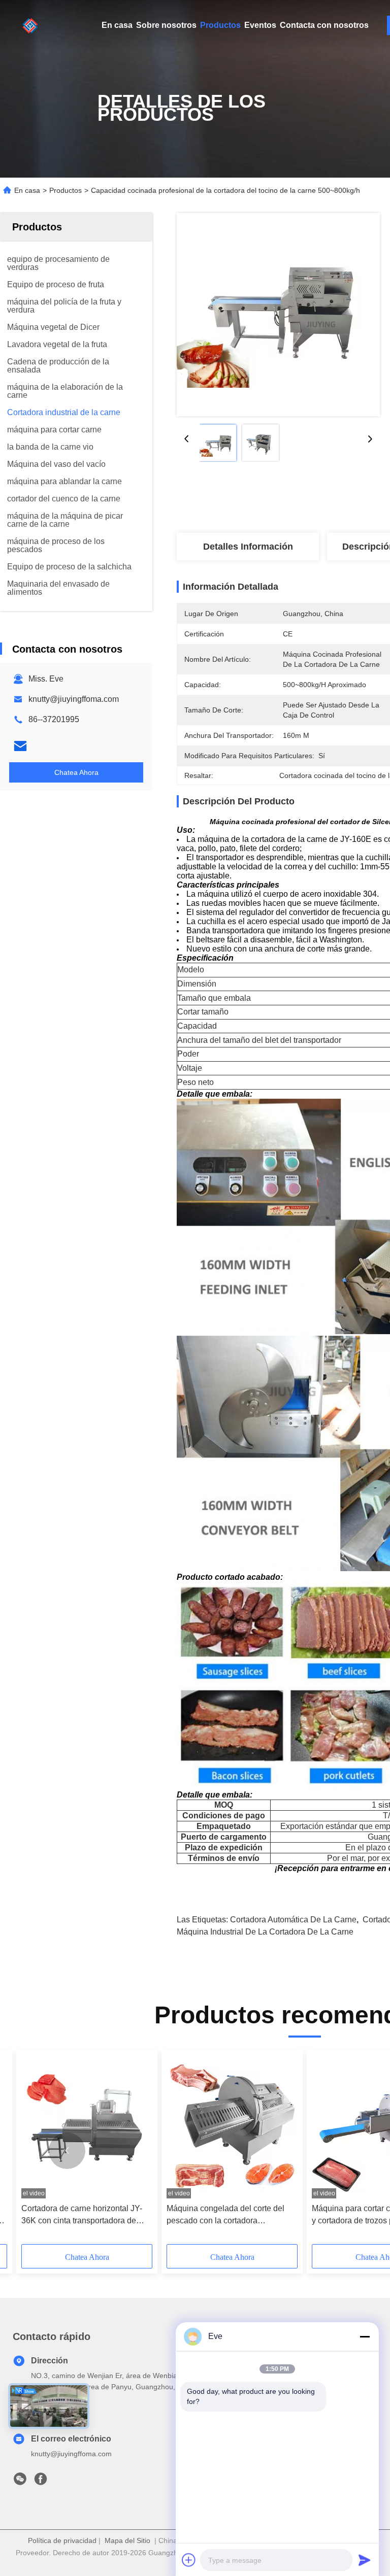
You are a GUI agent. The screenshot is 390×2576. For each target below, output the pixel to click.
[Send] (365, 2560)
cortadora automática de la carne (293, 1920)
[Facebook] (41, 2482)
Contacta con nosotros (324, 25)
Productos (220, 25)
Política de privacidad (62, 2540)
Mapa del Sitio (127, 2540)
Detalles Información (248, 547)
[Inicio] (30, 25)
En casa (117, 25)
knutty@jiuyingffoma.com (74, 699)
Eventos (260, 25)
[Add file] (189, 2560)
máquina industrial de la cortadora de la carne (265, 1932)
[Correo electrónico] (20, 746)
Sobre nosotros (166, 25)
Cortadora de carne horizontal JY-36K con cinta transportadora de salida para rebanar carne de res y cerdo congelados (83, 2215)
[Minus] (365, 2336)
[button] (67, 2151)
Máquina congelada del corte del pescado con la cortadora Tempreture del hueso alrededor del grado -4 (231, 2215)
